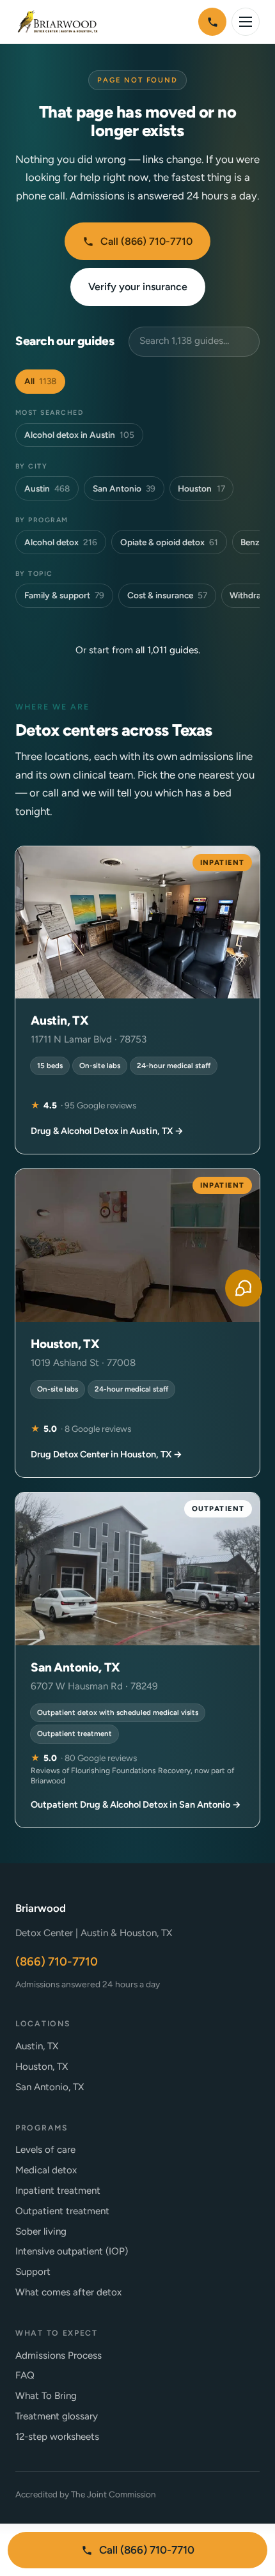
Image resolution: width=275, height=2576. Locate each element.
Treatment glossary (57, 2416)
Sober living (41, 2231)
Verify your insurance (138, 287)
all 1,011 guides (167, 650)
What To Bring (46, 2396)
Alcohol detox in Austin (79, 435)
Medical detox (46, 2170)
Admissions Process (59, 2355)
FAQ (25, 2375)
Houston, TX (42, 2067)
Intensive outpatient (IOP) (72, 2251)
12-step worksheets (57, 2437)
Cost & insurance (167, 595)
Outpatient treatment (62, 2211)
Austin (47, 488)
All (40, 381)
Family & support (64, 595)
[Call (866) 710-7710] (212, 22)
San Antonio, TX (50, 2087)
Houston (201, 488)
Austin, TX (37, 2046)
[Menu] (246, 22)
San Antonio (124, 488)
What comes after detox (68, 2292)
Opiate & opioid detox (169, 542)
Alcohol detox (61, 542)
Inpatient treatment (58, 2191)
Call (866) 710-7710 (146, 241)
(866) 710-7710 (57, 1962)
